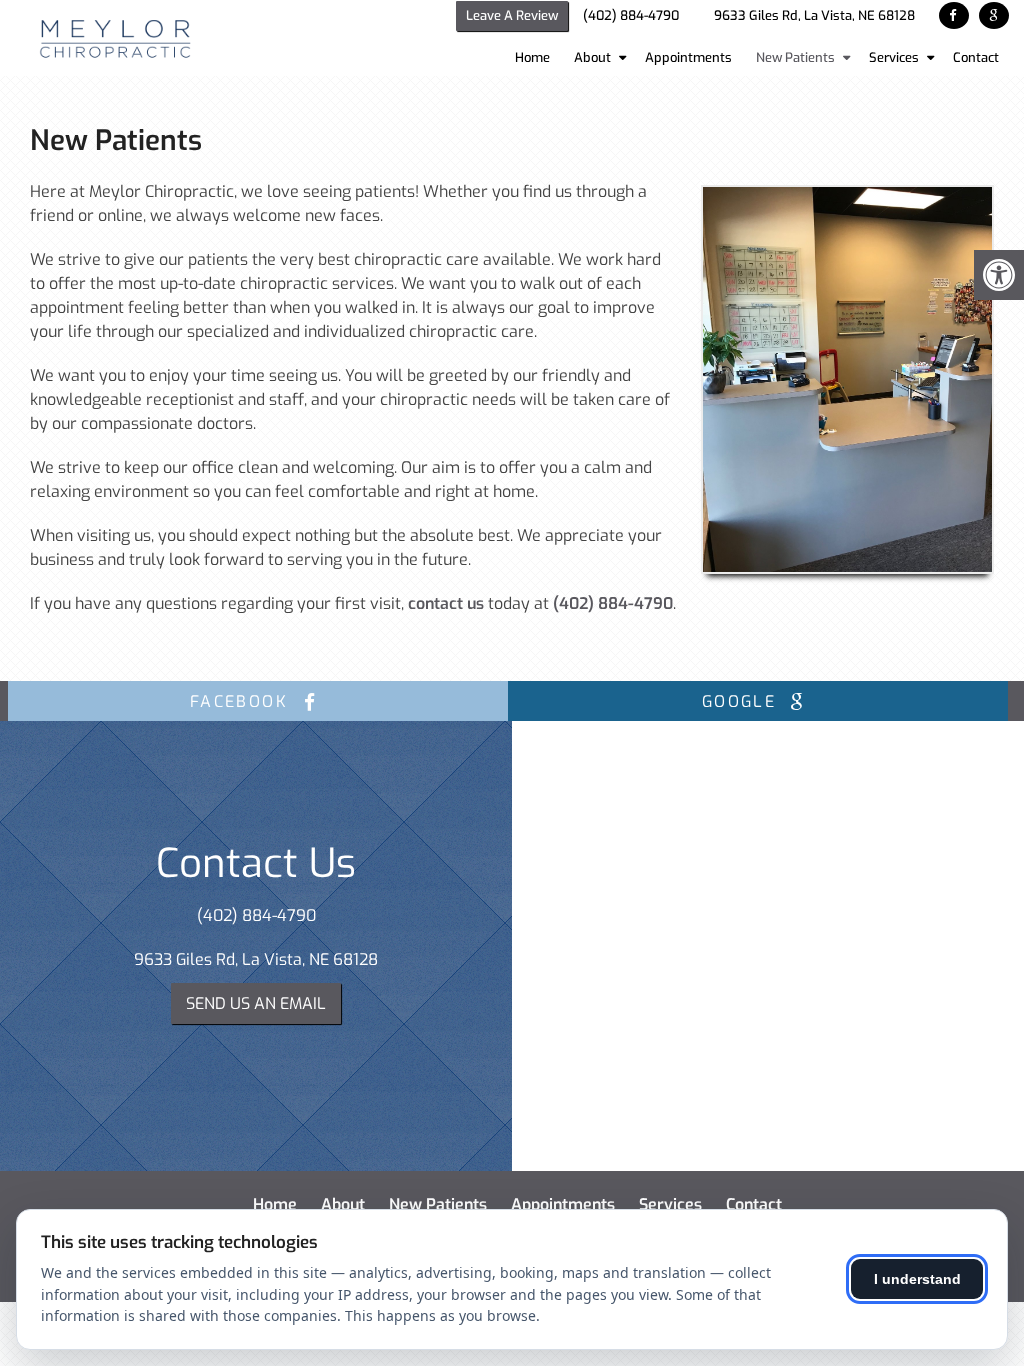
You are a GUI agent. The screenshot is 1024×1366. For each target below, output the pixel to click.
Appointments (688, 57)
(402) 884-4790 (631, 15)
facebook (242, 701)
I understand (917, 1279)
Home (532, 57)
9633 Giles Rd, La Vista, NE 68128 (814, 15)
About (592, 57)
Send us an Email (256, 1003)
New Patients (795, 57)
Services (894, 57)
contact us (446, 603)
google (742, 701)
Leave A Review (512, 15)
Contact (976, 57)
